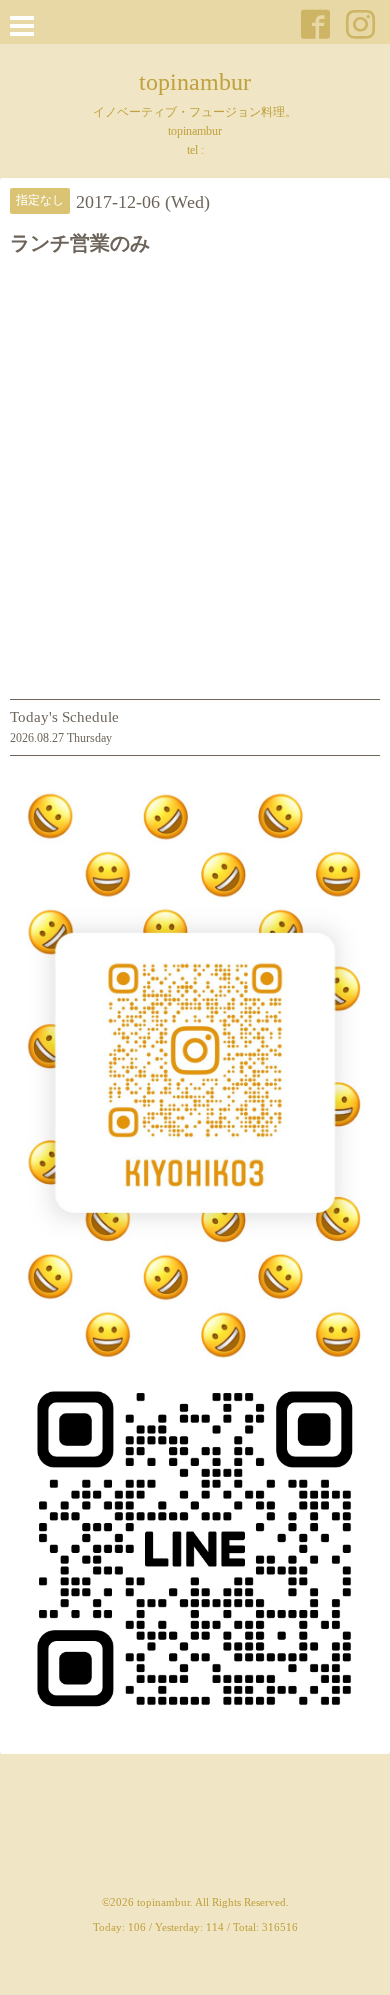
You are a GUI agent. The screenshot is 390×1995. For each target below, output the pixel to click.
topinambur (195, 82)
